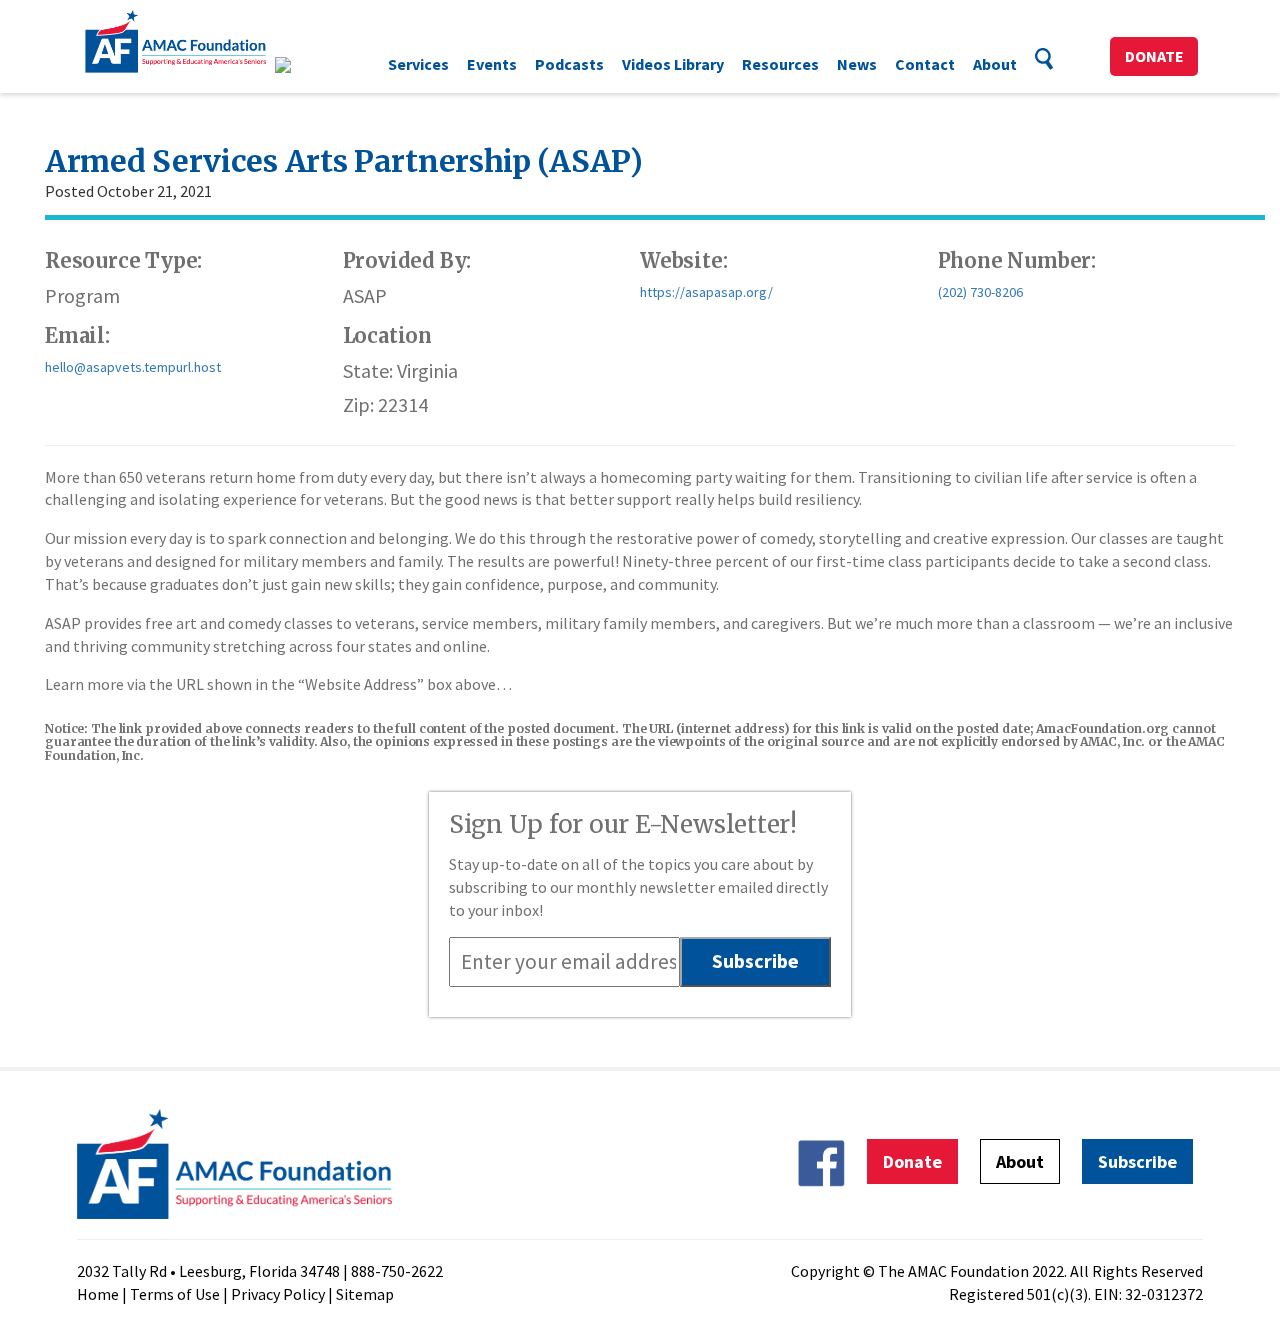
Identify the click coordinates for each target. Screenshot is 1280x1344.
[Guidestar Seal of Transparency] (307, 65)
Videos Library (673, 64)
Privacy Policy (278, 1294)
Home (98, 1294)
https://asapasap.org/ (706, 292)
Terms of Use (175, 1294)
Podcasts (569, 64)
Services (418, 64)
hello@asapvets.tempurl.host (133, 367)
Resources (780, 64)
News (857, 64)
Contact (925, 64)
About (995, 64)
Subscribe (1137, 1161)
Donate (1154, 56)
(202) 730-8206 (980, 292)
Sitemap (365, 1294)
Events (492, 64)
